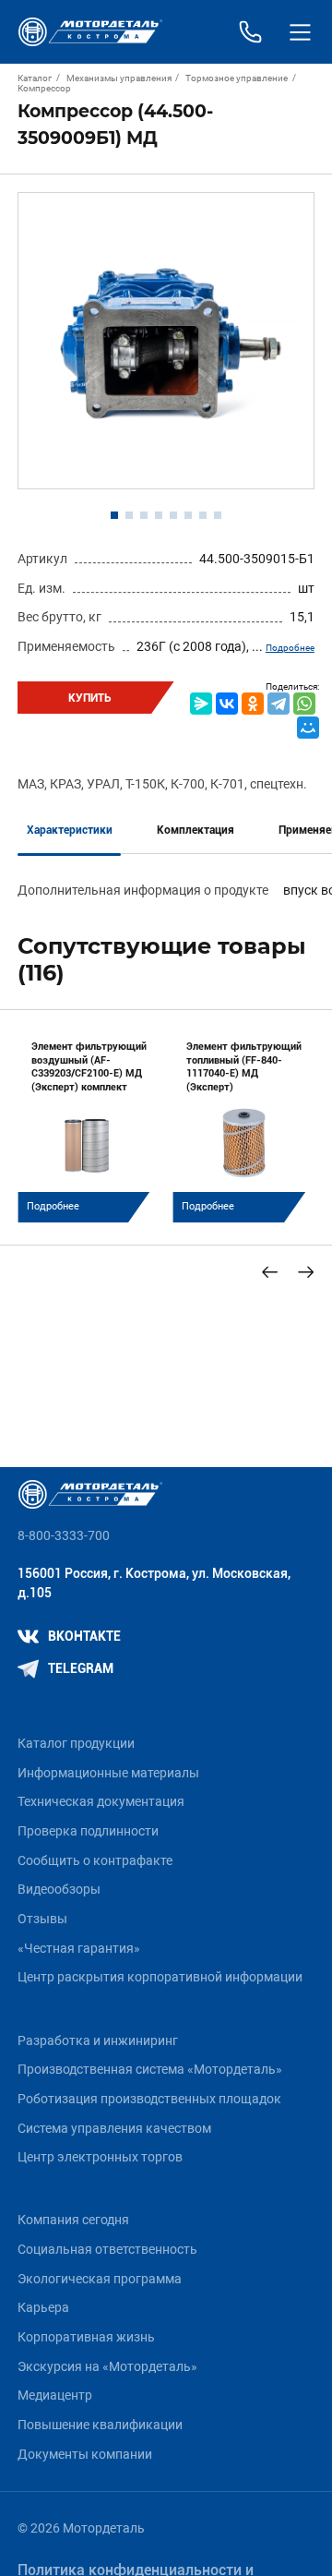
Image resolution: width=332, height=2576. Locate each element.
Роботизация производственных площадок (149, 2099)
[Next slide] (306, 1272)
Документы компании (85, 2455)
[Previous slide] (270, 1272)
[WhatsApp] (304, 704)
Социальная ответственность (107, 2250)
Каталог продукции (76, 1744)
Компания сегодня (73, 2220)
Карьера (43, 2308)
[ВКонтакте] (227, 704)
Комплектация (196, 830)
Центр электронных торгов (100, 2157)
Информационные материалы (108, 1773)
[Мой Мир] (308, 728)
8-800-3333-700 (64, 1536)
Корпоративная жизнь (86, 2337)
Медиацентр (55, 2395)
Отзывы (42, 1919)
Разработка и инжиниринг (98, 2041)
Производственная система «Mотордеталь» (150, 2070)
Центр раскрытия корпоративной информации (160, 1977)
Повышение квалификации (100, 2425)
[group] (89, 1125)
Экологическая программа (100, 2279)
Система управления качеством (114, 2129)
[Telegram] (279, 704)
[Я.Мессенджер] (201, 704)
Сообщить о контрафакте (95, 1861)
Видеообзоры (59, 1890)
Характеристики (70, 830)
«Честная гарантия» (79, 1949)
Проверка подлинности (88, 1831)
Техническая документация (101, 1802)
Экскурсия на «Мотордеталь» (107, 2367)
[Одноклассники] (253, 704)
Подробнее (290, 648)
